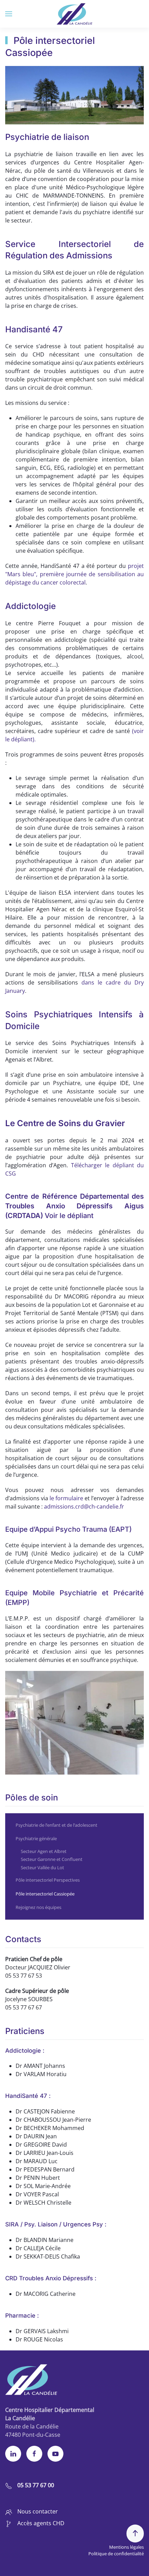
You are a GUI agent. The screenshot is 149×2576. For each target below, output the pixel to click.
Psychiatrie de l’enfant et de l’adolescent (56, 1825)
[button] (9, 14)
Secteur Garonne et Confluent (52, 1859)
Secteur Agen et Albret (44, 1851)
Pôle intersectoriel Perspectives (48, 1880)
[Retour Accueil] (75, 14)
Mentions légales (126, 2547)
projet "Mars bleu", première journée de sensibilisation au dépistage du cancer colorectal (74, 574)
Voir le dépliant (69, 1216)
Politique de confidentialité (116, 2554)
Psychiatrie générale (36, 1838)
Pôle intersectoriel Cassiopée (45, 1894)
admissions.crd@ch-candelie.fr (84, 1506)
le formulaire (67, 1498)
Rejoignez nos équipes (38, 1907)
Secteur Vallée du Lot (42, 1867)
